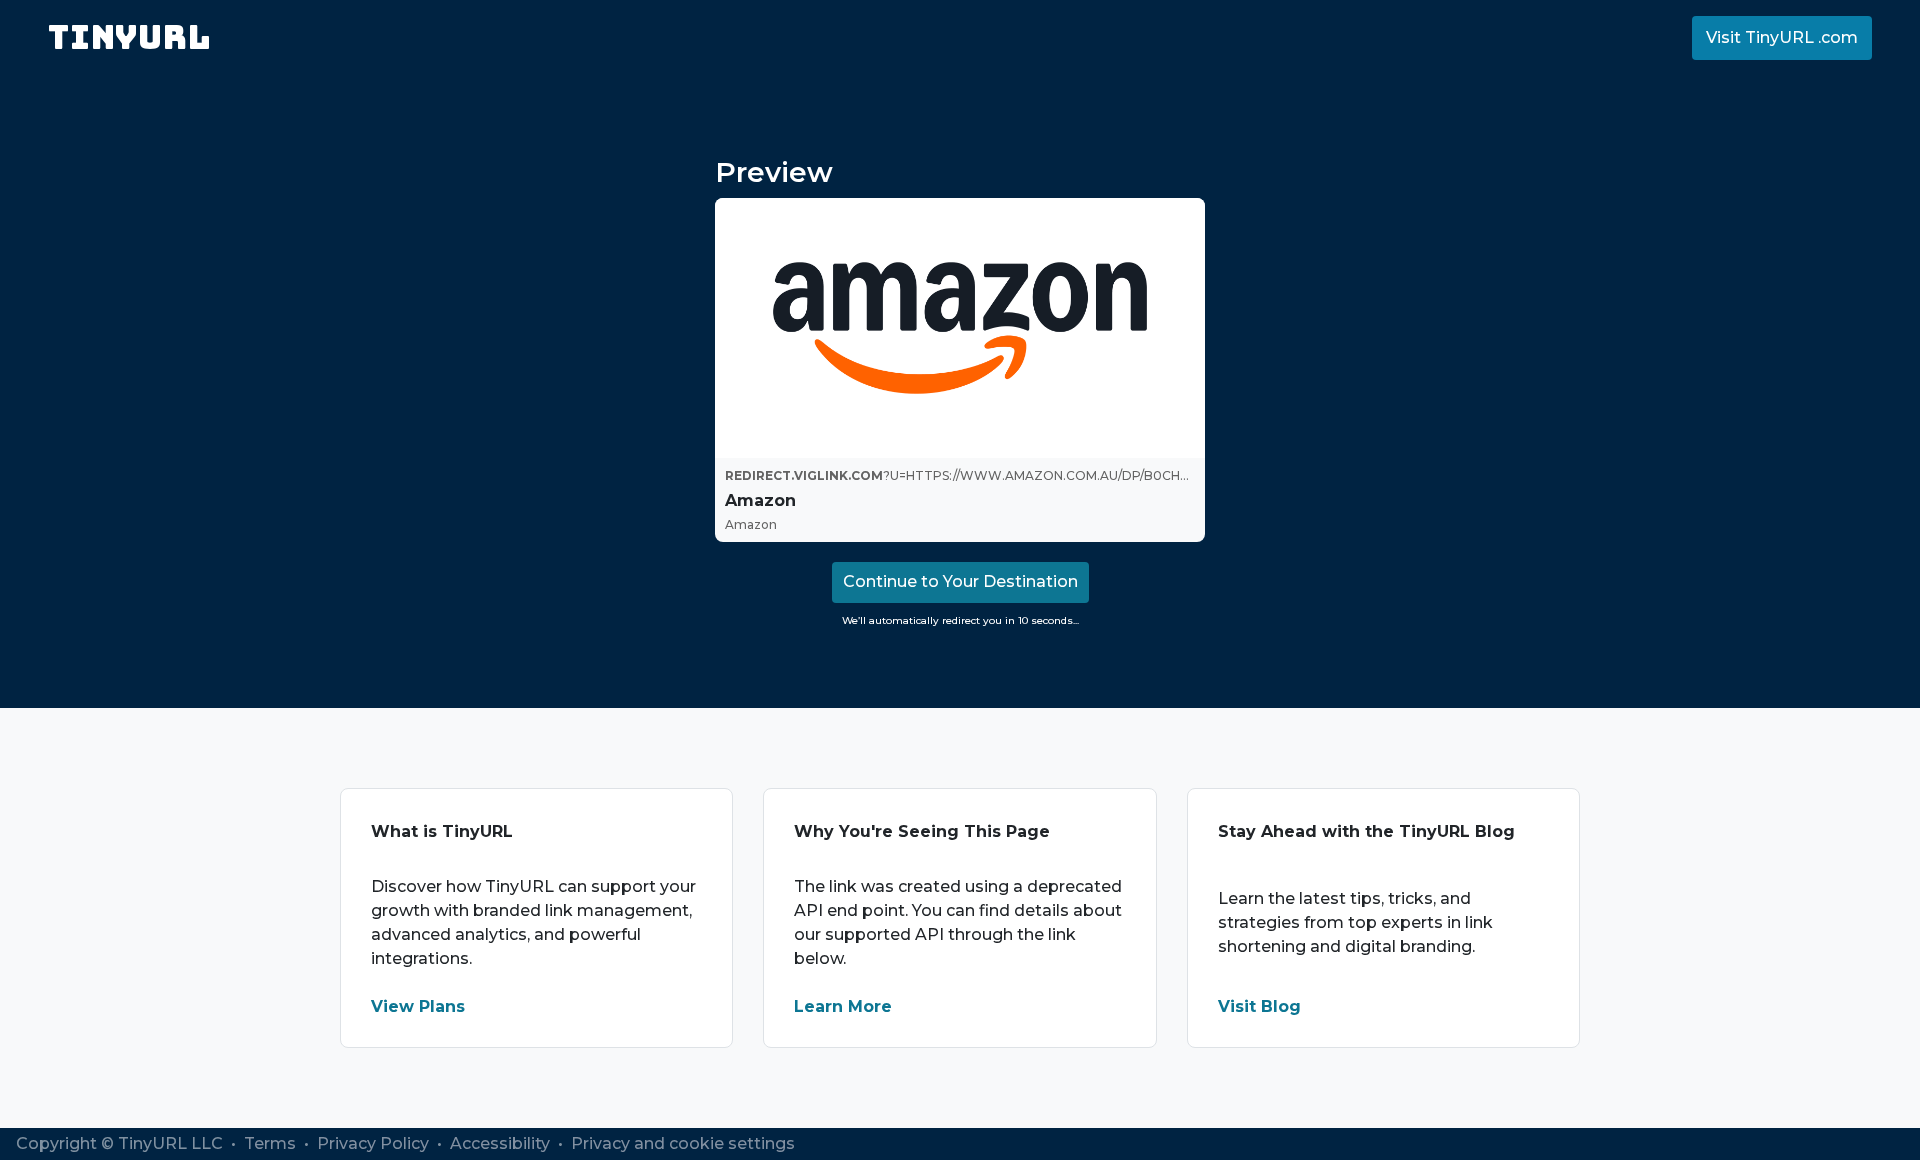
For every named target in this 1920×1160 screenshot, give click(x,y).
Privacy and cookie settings (683, 1143)
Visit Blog (1259, 1006)
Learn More (843, 1006)
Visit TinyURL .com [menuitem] (1782, 37)
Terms (272, 1143)
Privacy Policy (375, 1143)
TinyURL (129, 37)
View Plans (418, 1006)
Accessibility (502, 1143)
